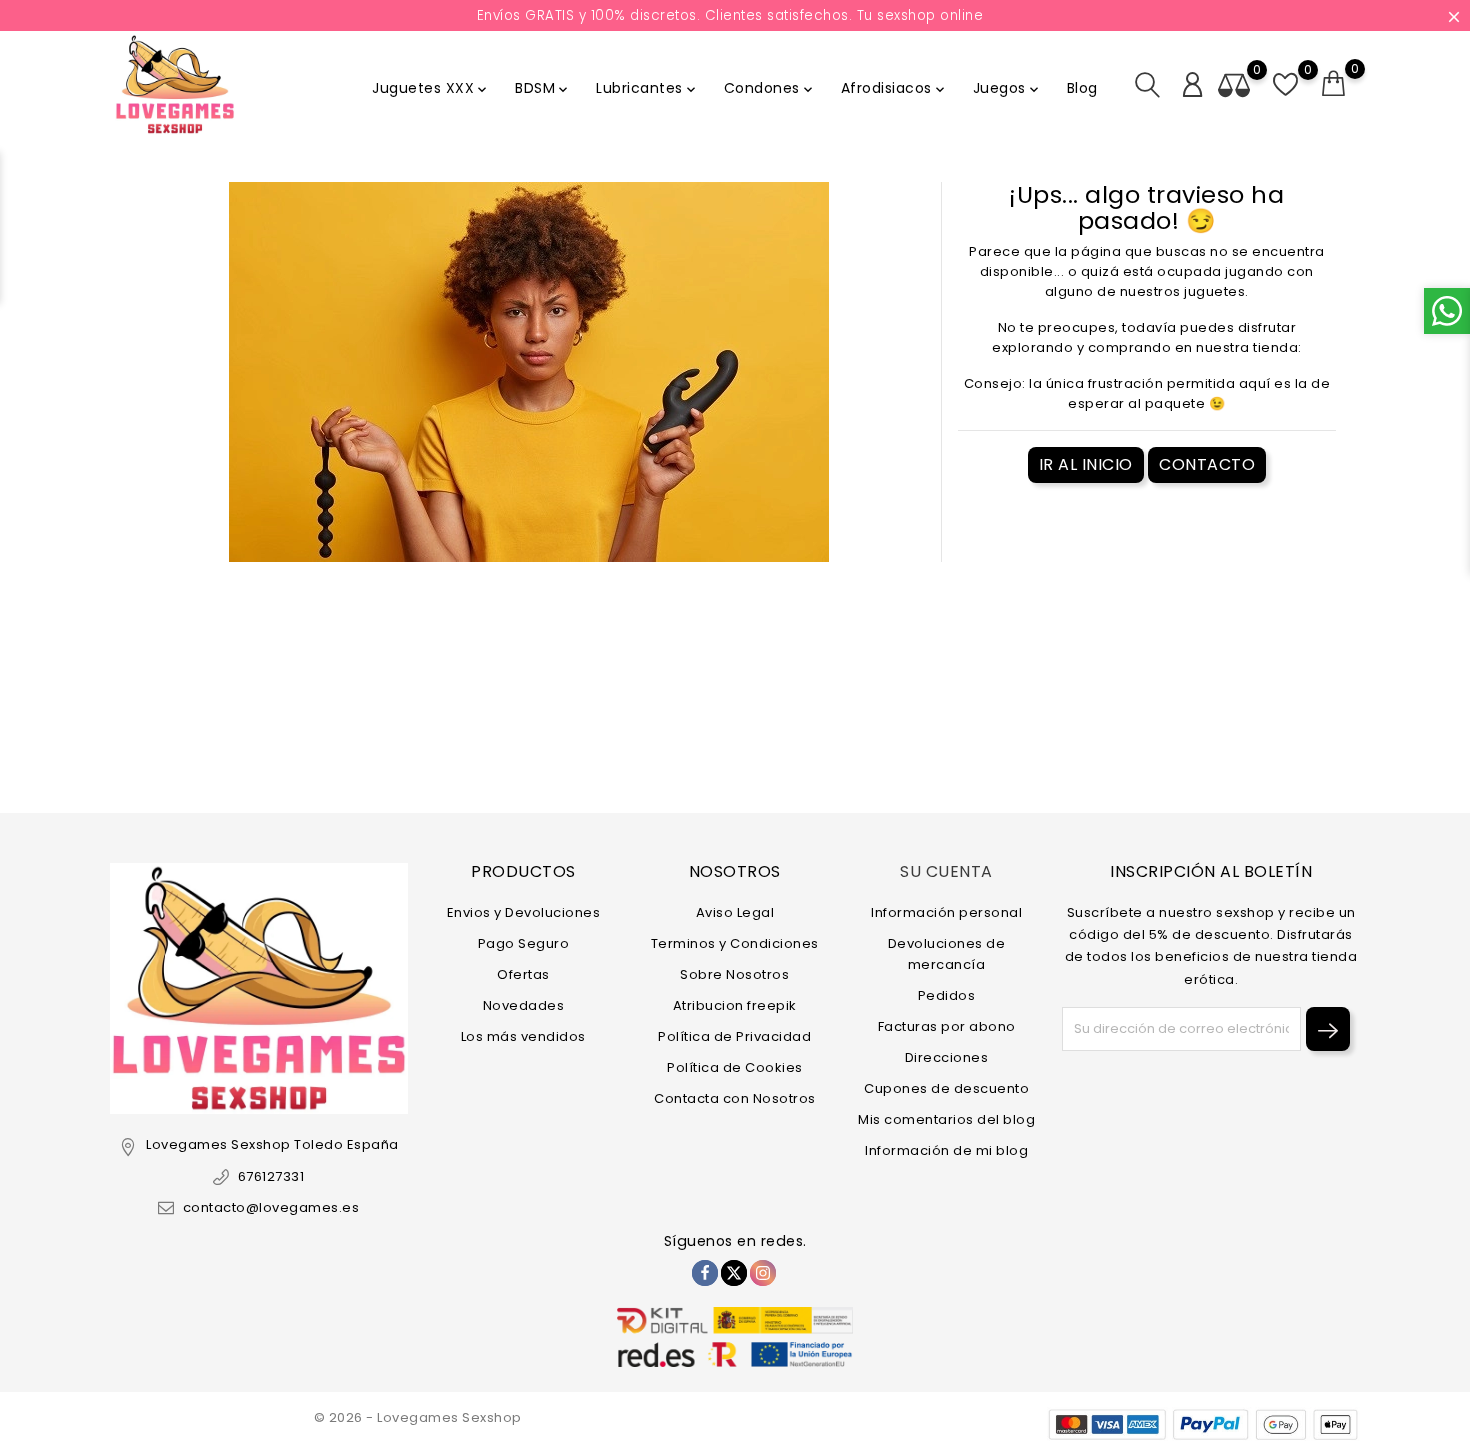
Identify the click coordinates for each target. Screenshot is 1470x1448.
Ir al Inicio (1086, 464)
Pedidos (947, 995)
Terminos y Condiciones (735, 943)
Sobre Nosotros (734, 974)
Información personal (946, 912)
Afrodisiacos (894, 88)
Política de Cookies (735, 1067)
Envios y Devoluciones (524, 912)
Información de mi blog (946, 1150)
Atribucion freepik (735, 1005)
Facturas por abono (947, 1026)
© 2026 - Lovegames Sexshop (418, 1417)
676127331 (271, 1176)
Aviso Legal (735, 912)
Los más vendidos (523, 1036)
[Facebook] (705, 1273)
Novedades (524, 1005)
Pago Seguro (524, 943)
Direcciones (947, 1057)
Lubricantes (647, 88)
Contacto (1207, 464)
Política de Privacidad (734, 1036)
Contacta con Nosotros (735, 1098)
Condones (770, 88)
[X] (734, 1273)
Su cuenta (946, 871)
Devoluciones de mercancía (947, 954)
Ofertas (523, 974)
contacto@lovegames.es (271, 1207)
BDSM (543, 88)
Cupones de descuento (946, 1088)
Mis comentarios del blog (946, 1119)
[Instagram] (763, 1273)
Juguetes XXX (431, 88)
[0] (1334, 84)
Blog (1082, 88)
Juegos (1007, 88)
